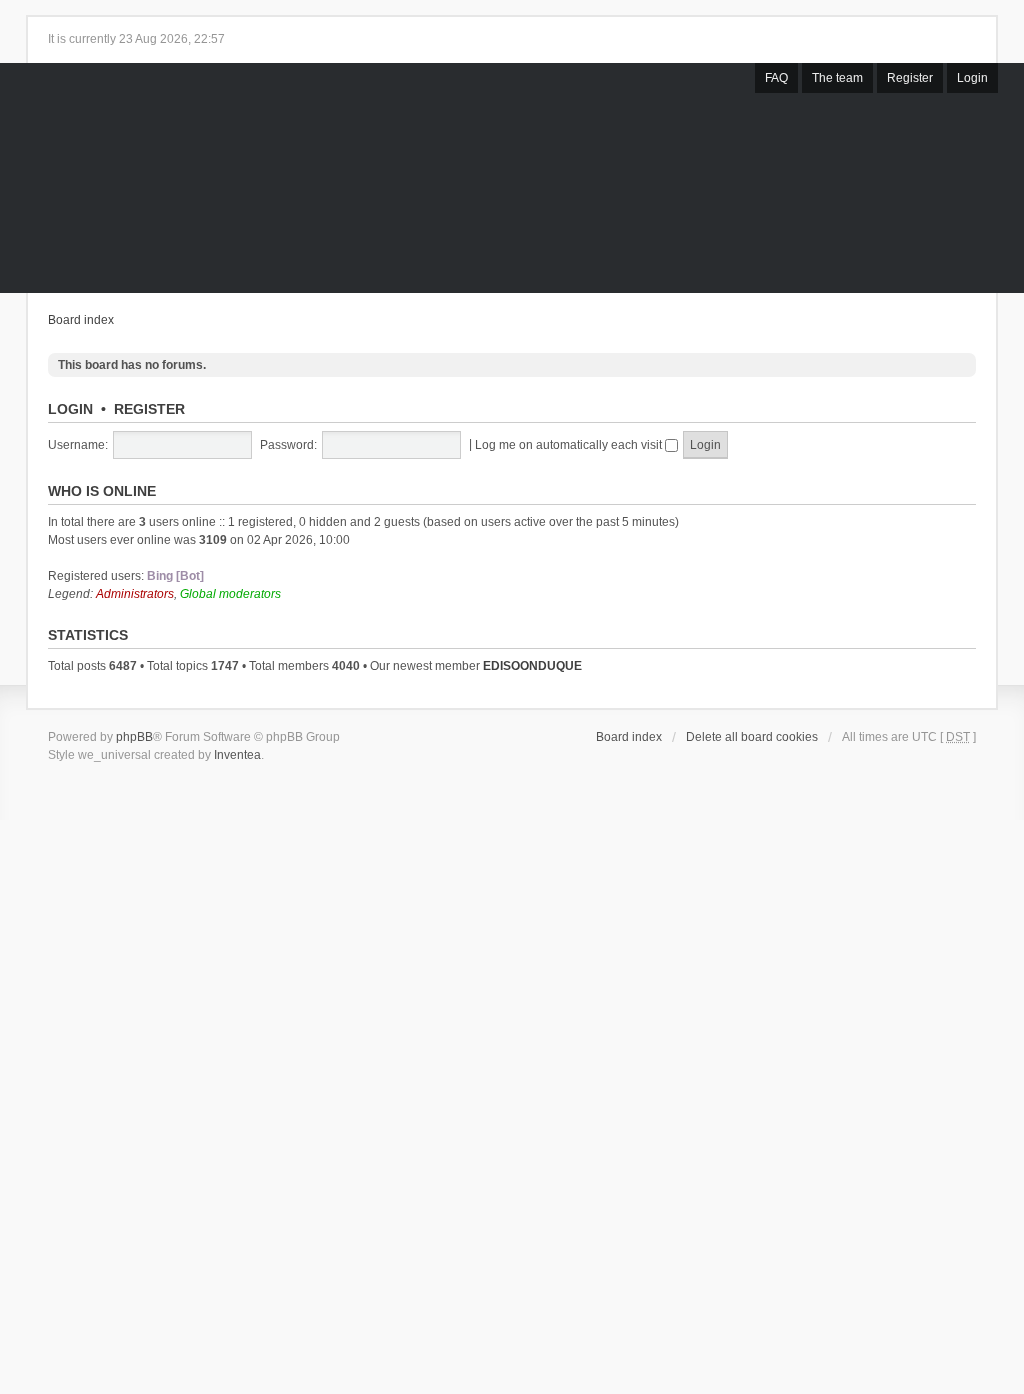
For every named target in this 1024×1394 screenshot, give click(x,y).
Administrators (135, 594)
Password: (288, 445)
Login (972, 78)
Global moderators (230, 594)
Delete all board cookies (752, 737)
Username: (78, 445)
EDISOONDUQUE (532, 666)
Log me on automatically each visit (570, 445)
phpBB (134, 737)
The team (837, 78)
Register (910, 78)
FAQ (776, 78)
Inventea (237, 755)
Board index (81, 320)
